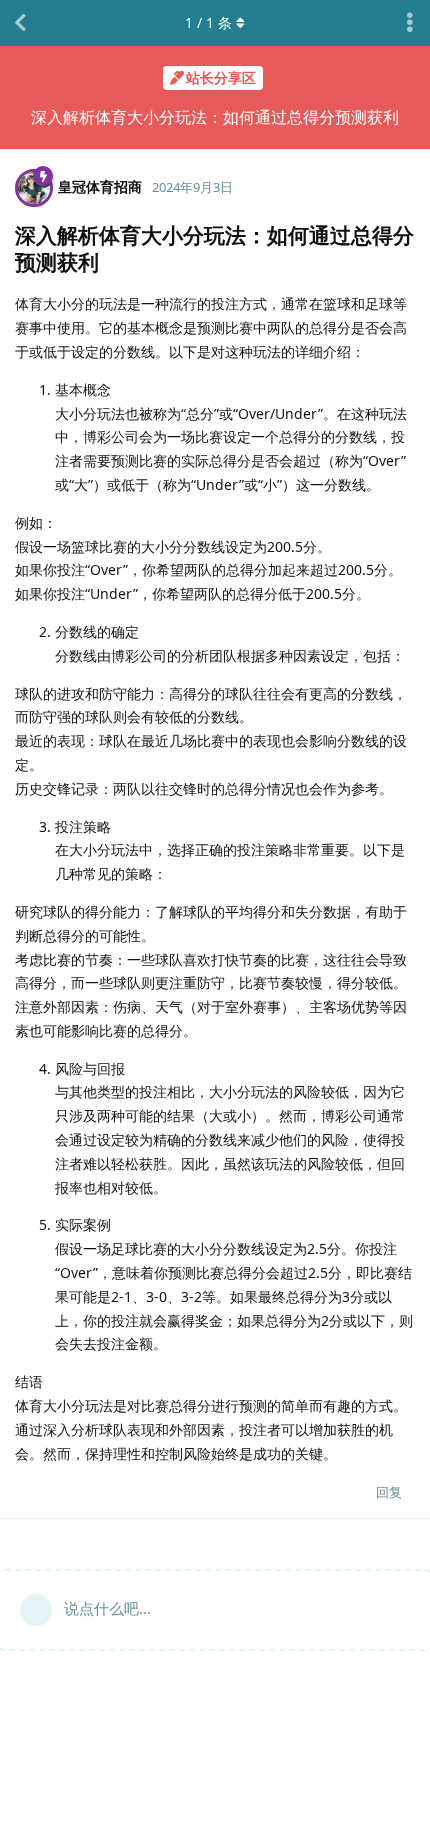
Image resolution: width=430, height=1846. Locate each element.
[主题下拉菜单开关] (410, 23)
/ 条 (208, 22)
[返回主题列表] (20, 23)
